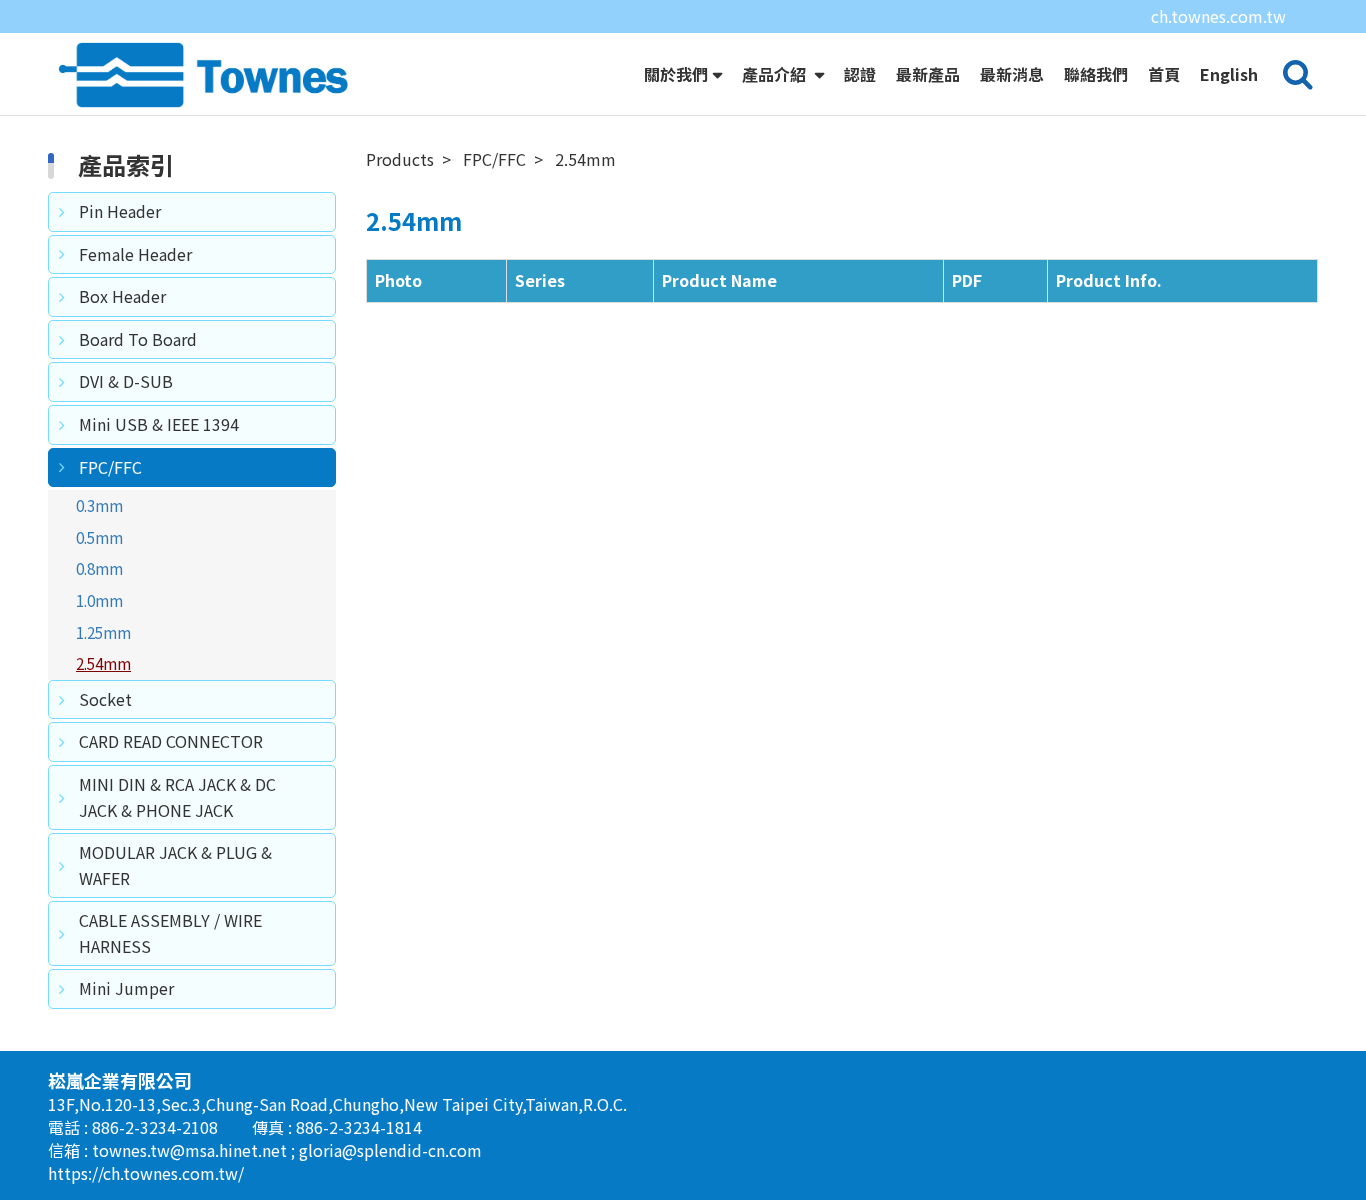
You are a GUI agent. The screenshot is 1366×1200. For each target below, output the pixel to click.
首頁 (1164, 74)
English (1229, 74)
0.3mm (99, 505)
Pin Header (120, 211)
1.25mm (103, 632)
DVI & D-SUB (126, 381)
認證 (860, 74)
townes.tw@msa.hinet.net (191, 1150)
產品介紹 (776, 74)
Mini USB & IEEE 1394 (159, 424)
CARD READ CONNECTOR (171, 741)
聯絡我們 (1096, 74)
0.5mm (99, 537)
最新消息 (1012, 74)
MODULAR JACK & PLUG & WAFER (175, 865)
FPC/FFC (110, 467)
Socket (105, 699)
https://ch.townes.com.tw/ (146, 1173)
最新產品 (928, 74)
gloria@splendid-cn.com (390, 1150)
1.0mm (99, 600)
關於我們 (676, 74)
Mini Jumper (126, 988)
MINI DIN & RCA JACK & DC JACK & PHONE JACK (177, 797)
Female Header (135, 254)
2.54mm (103, 663)
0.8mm (99, 568)
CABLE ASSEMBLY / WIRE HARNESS (170, 933)
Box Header (122, 296)
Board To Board (138, 339)
